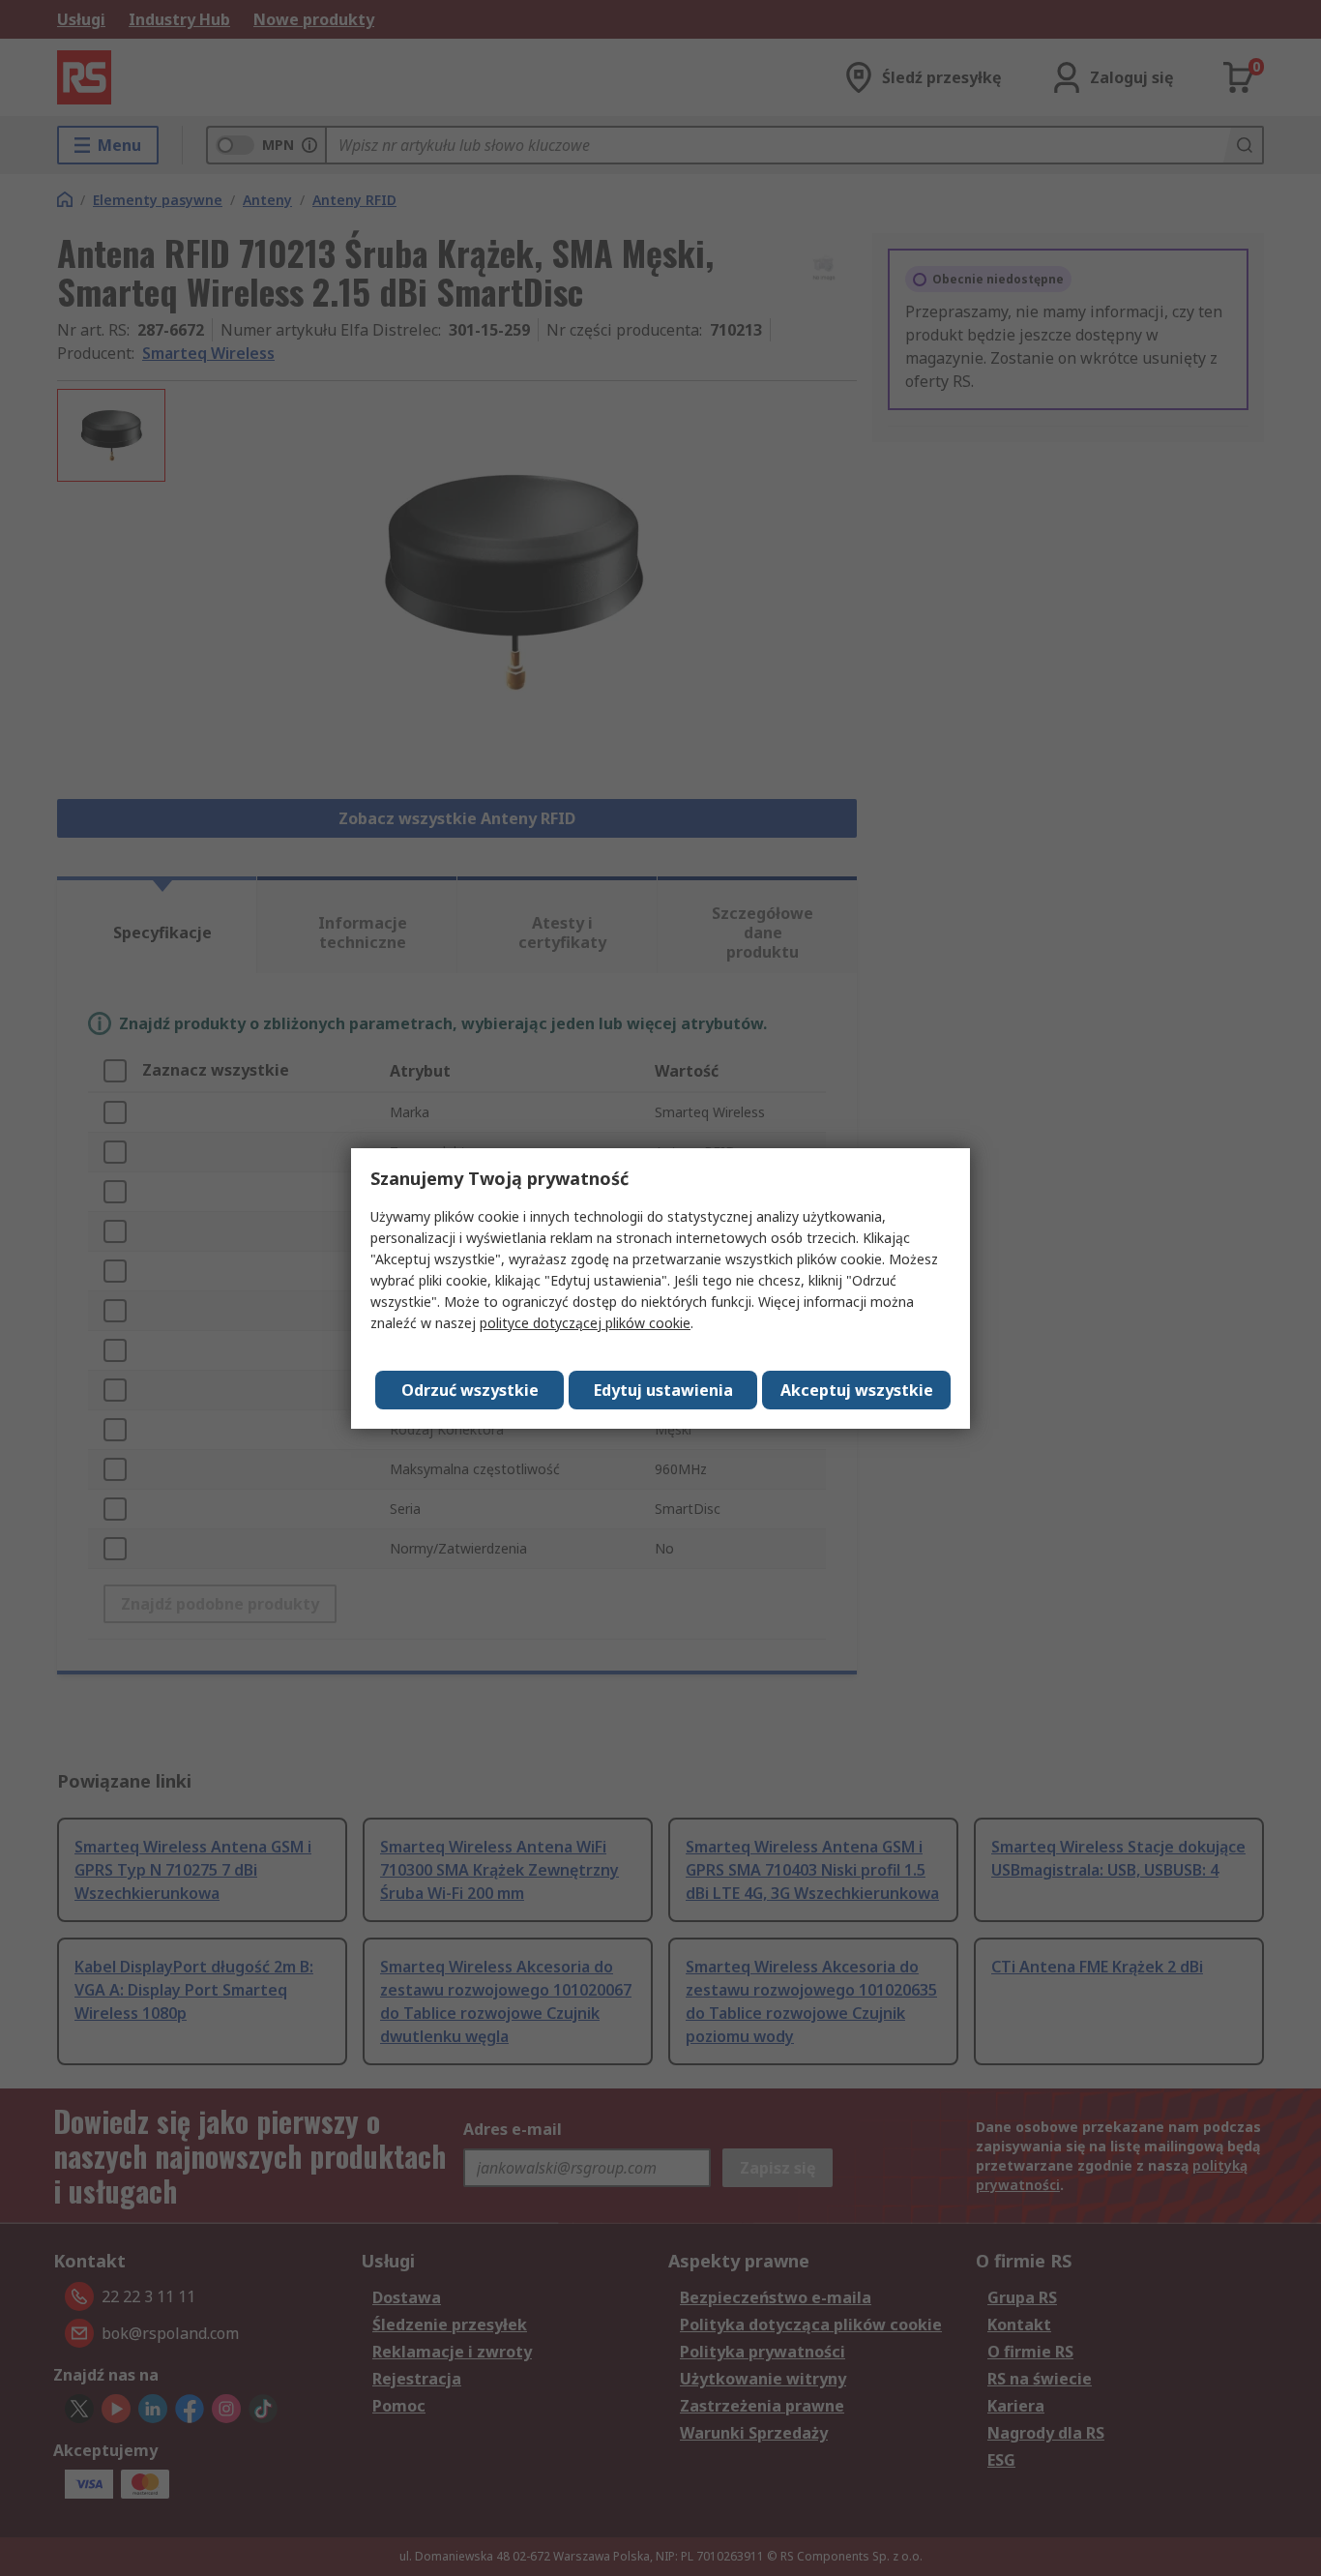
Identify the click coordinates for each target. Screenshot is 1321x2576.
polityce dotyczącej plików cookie (585, 1323)
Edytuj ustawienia (663, 1390)
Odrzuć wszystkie (470, 1390)
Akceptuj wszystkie (857, 1390)
